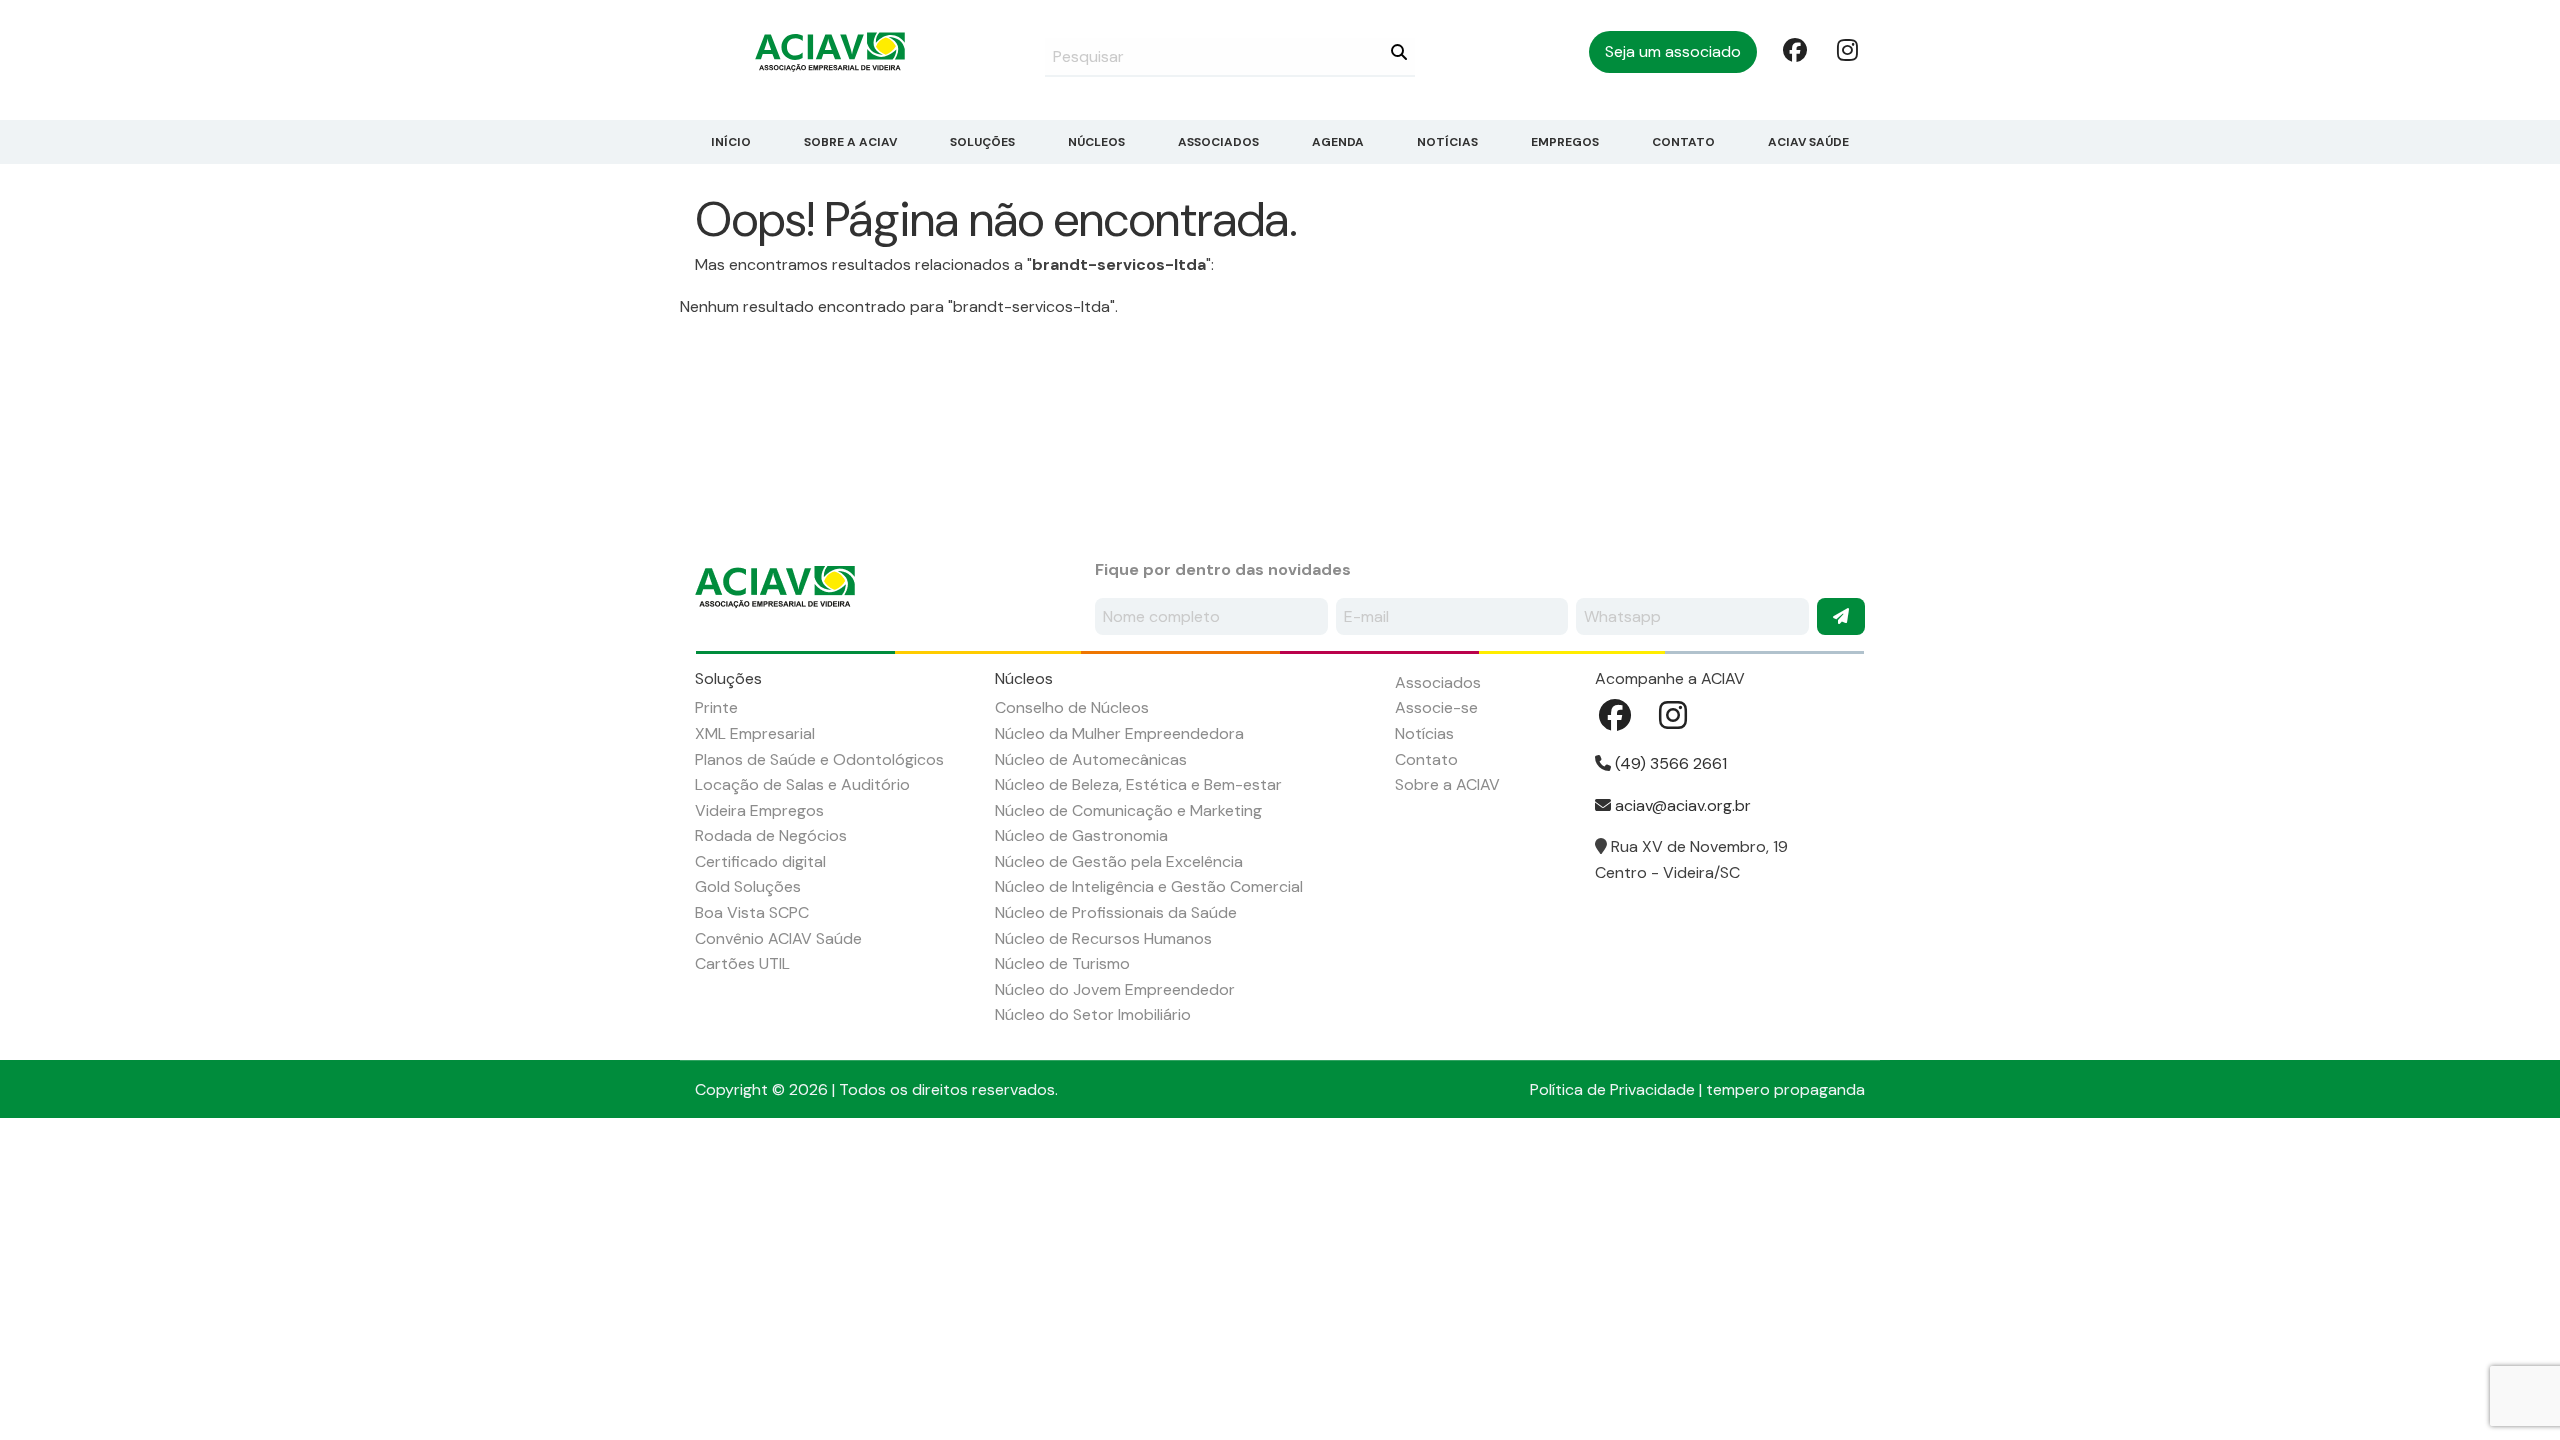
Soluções (982, 142)
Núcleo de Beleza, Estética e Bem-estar (1138, 784)
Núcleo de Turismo (1062, 963)
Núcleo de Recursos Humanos (1103, 938)
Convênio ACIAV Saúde (778, 938)
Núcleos (1096, 142)
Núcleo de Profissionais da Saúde (1116, 912)
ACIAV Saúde (1808, 142)
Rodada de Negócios (771, 835)
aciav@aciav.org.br (1681, 805)
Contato (1683, 142)
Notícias (1447, 142)
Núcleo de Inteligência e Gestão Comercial (1149, 886)
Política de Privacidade (1612, 1089)
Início (731, 142)
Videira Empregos (759, 810)
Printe (716, 707)
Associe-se (1436, 707)
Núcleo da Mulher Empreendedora (1119, 733)
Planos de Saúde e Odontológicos (819, 759)
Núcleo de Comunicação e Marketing (1128, 810)
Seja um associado (1673, 51)
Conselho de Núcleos (1072, 707)
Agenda (1338, 142)
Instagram (1847, 49)
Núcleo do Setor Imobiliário (1093, 1014)
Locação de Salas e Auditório (802, 784)
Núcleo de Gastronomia (1081, 835)
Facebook (1793, 49)
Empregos (1565, 142)
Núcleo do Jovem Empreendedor (1115, 989)
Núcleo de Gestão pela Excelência (1119, 861)
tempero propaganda (1785, 1089)
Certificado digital (760, 861)
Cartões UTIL (742, 963)
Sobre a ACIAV (850, 142)
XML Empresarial (755, 733)
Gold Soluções (748, 886)
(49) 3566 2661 (1669, 763)
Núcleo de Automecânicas (1091, 759)
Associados (1218, 142)
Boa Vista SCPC (752, 912)
